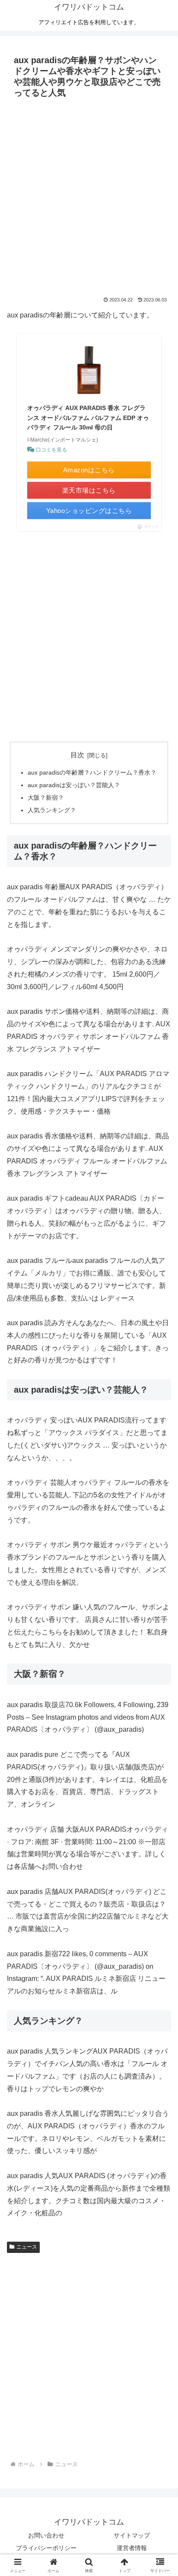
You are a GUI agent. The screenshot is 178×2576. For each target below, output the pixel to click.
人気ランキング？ (52, 810)
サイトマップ (132, 2535)
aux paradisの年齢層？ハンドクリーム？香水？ (92, 772)
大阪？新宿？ (46, 798)
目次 (77, 755)
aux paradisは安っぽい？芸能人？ (74, 785)
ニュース (27, 2247)
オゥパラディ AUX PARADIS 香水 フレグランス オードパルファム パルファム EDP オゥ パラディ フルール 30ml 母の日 (88, 418)
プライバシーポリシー (46, 2548)
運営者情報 (132, 2548)
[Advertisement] (89, 195)
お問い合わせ (46, 2535)
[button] (160, 1630)
